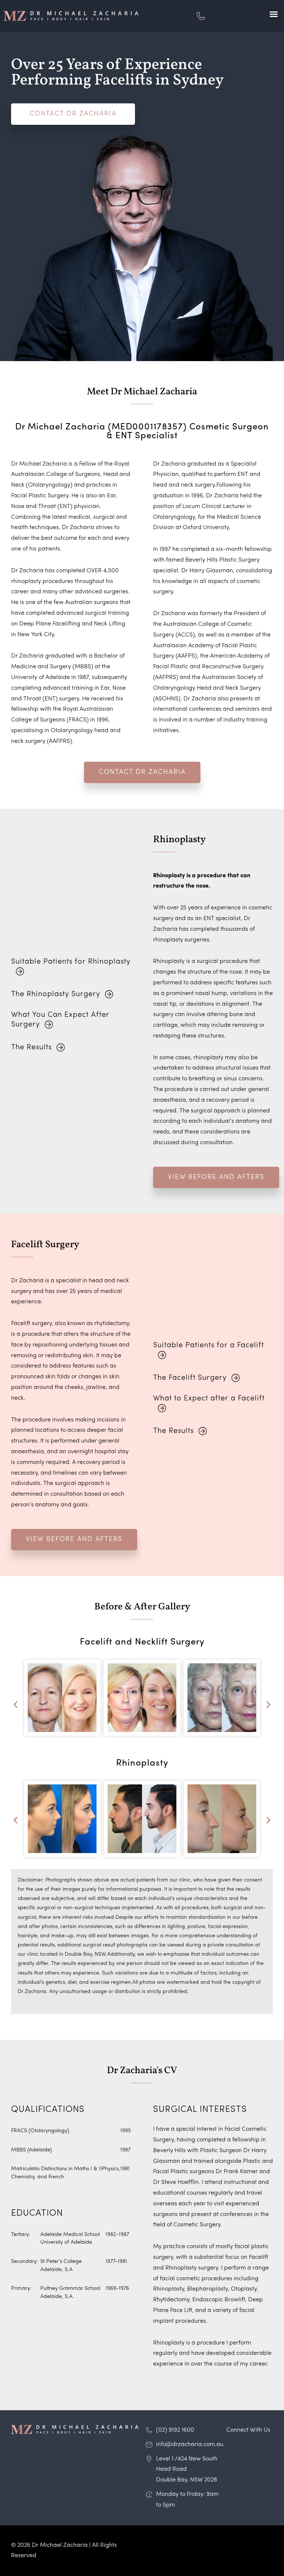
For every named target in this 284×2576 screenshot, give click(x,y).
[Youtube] (257, 2448)
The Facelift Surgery (190, 1378)
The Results (31, 1047)
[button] (274, 14)
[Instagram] (231, 2448)
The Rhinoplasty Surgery (56, 994)
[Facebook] (244, 2448)
